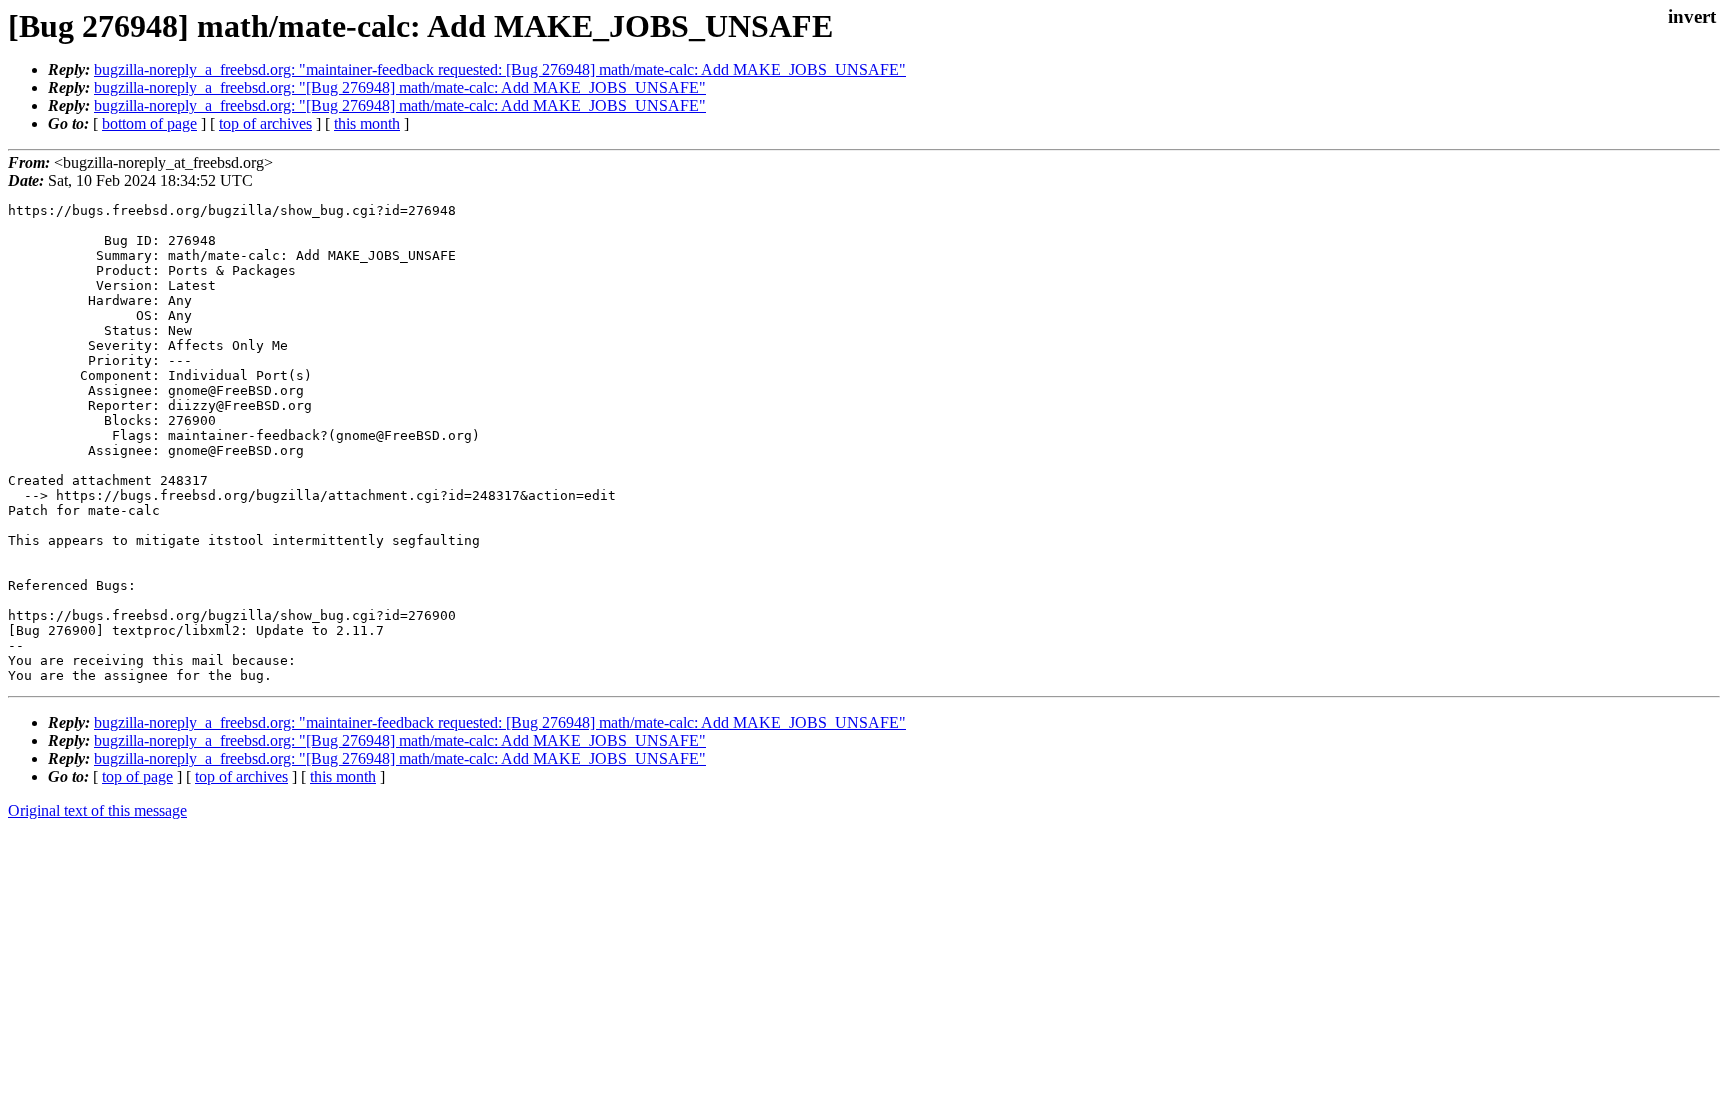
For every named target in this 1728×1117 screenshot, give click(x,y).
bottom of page (149, 123)
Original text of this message (97, 810)
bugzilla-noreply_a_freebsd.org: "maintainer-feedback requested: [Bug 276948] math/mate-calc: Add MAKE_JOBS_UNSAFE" (500, 69)
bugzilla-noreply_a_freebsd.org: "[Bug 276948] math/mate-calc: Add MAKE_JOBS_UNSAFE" (400, 87)
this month (367, 123)
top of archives (265, 123)
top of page (137, 776)
